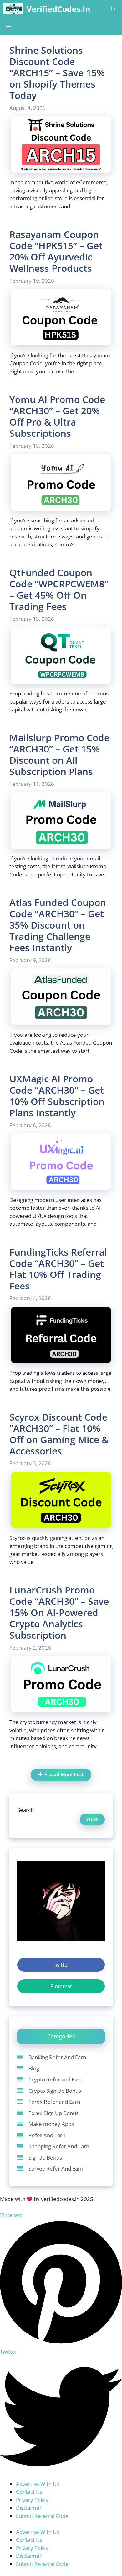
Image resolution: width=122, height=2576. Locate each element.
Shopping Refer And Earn (59, 2146)
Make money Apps (51, 2124)
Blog (34, 2068)
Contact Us (29, 2492)
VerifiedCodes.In (58, 9)
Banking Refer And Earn (57, 2057)
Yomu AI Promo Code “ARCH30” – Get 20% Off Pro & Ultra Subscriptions (57, 416)
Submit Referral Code (42, 2516)
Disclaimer (29, 2508)
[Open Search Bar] (113, 9)
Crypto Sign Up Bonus (55, 2091)
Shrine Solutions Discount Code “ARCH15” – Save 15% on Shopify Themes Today (57, 73)
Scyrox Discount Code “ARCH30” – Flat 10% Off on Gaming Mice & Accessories (59, 1434)
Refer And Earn (47, 2135)
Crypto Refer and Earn (56, 2079)
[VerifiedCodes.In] (13, 9)
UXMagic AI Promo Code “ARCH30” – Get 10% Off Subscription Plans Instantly (57, 1096)
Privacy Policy (32, 2500)
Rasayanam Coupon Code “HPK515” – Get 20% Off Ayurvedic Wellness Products (56, 251)
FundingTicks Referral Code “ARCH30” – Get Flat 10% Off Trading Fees (58, 1269)
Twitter (61, 1965)
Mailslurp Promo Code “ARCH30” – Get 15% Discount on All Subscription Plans (59, 755)
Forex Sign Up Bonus (53, 2113)
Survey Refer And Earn (56, 2169)
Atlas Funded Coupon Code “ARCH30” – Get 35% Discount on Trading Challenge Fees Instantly (58, 925)
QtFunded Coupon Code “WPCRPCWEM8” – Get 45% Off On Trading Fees (59, 589)
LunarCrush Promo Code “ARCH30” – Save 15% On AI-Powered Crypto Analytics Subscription (59, 1612)
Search (25, 1810)
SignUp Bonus (45, 2158)
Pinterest (61, 1986)
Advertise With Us (38, 2484)
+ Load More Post (64, 1774)
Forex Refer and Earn (54, 2102)
